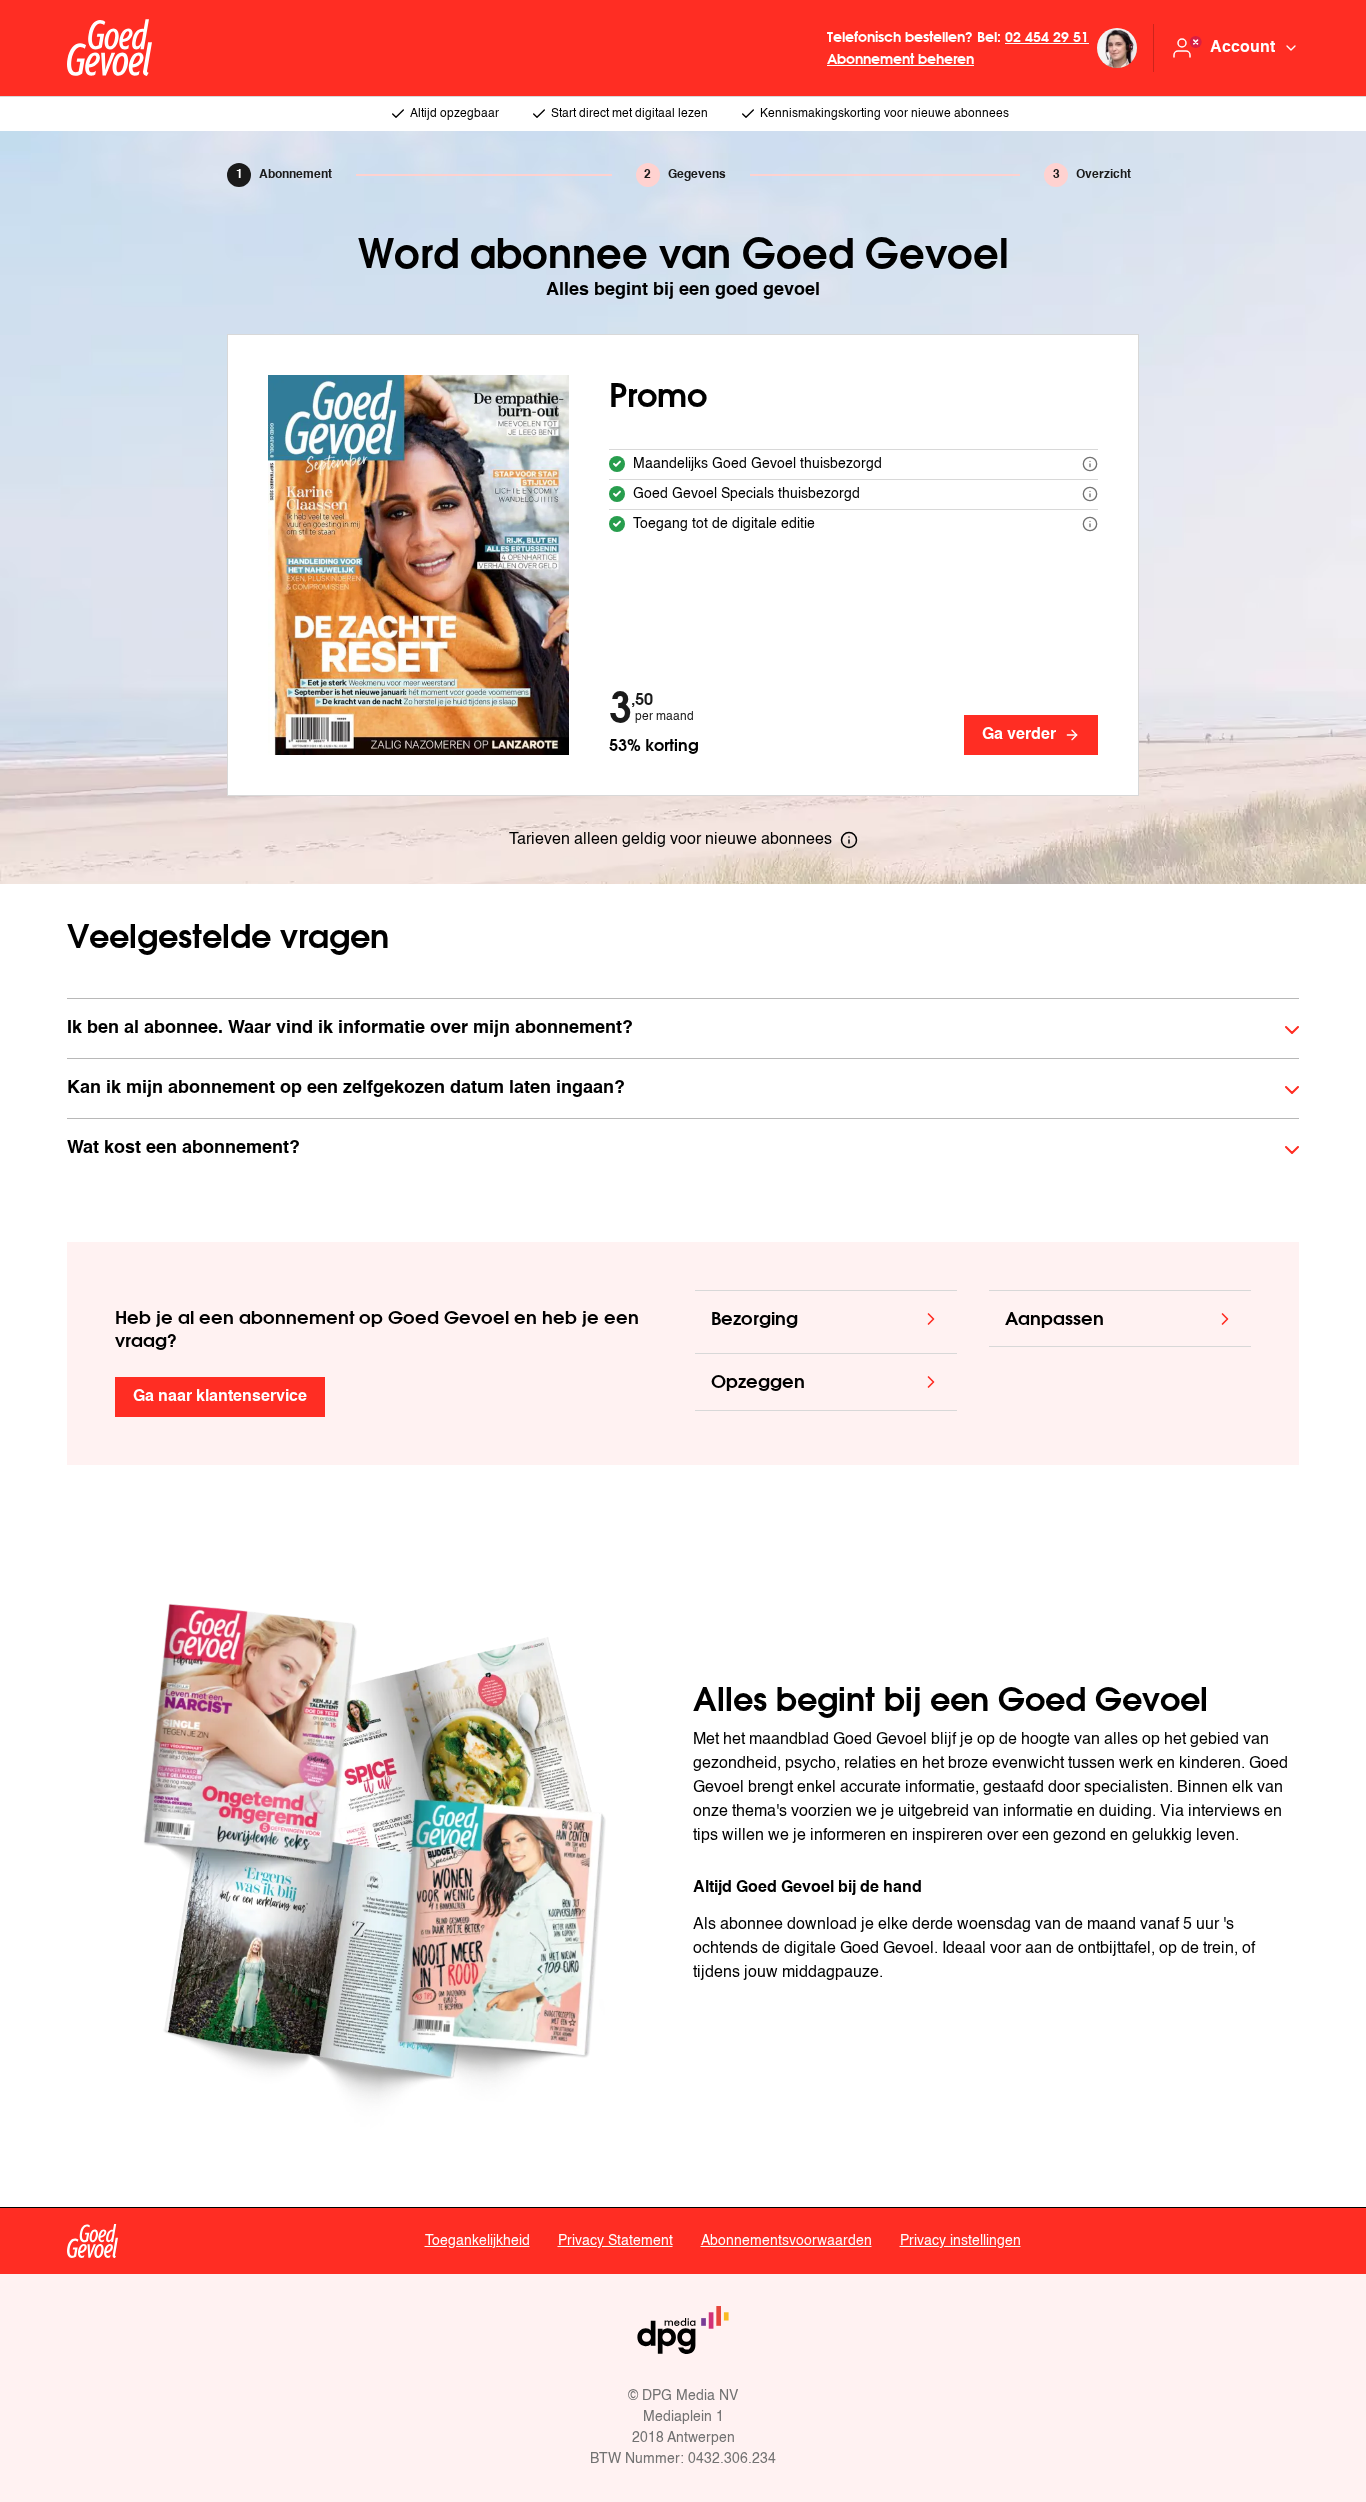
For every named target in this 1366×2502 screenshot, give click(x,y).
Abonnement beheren (900, 58)
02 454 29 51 (1047, 36)
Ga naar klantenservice (220, 1397)
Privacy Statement (615, 2241)
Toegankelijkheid (477, 2241)
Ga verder (1019, 735)
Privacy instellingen (960, 2241)
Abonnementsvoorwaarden (786, 2241)
